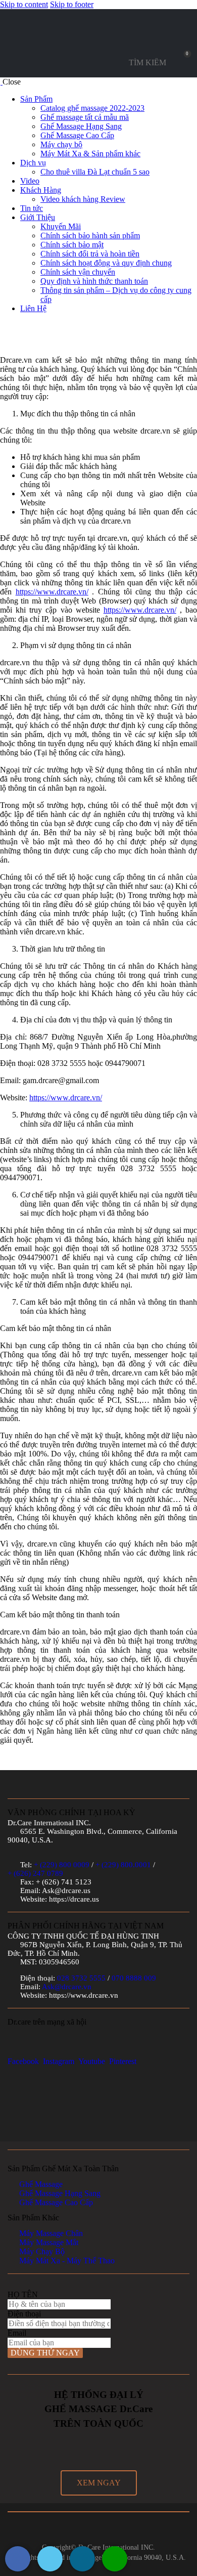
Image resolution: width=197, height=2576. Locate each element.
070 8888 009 (134, 1978)
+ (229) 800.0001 (123, 1865)
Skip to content (24, 4)
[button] (99, 2483)
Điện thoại (24, 2314)
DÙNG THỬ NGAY (45, 2353)
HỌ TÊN (23, 2294)
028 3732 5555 (81, 1978)
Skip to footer (72, 4)
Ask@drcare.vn (67, 1987)
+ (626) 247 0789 (35, 1873)
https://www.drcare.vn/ (52, 592)
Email (17, 2333)
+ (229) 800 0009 (62, 1865)
